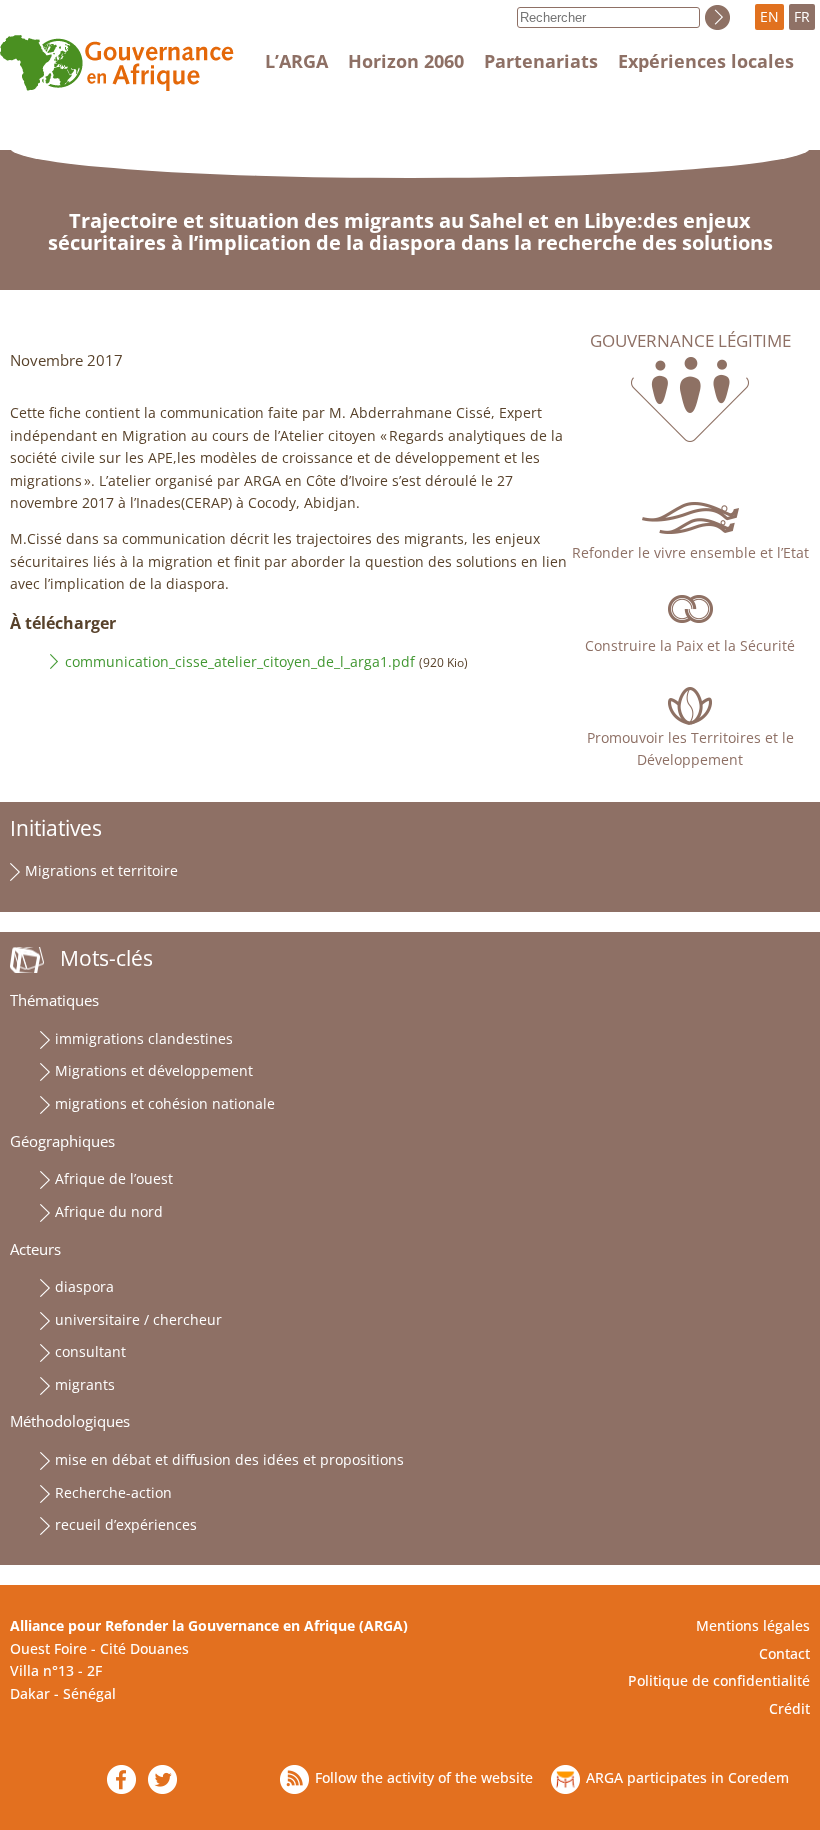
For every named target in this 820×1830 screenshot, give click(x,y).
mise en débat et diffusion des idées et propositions (229, 1459)
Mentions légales (753, 1625)
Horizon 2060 (406, 61)
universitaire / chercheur (138, 1319)
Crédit (789, 1708)
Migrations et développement (154, 1070)
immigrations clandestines (144, 1038)
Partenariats (541, 61)
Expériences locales (706, 61)
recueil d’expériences (126, 1524)
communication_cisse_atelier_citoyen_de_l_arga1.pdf (240, 661)
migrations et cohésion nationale (165, 1103)
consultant (90, 1351)
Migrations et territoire (101, 870)
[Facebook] (121, 1779)
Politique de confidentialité (719, 1680)
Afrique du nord (109, 1211)
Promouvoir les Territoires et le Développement (690, 748)
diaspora (84, 1286)
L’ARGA (296, 61)
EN (769, 16)
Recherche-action (113, 1492)
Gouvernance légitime (690, 341)
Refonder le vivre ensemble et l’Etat (690, 552)
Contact (784, 1653)
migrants (85, 1384)
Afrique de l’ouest (114, 1178)
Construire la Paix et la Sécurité (690, 645)
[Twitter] (162, 1779)
